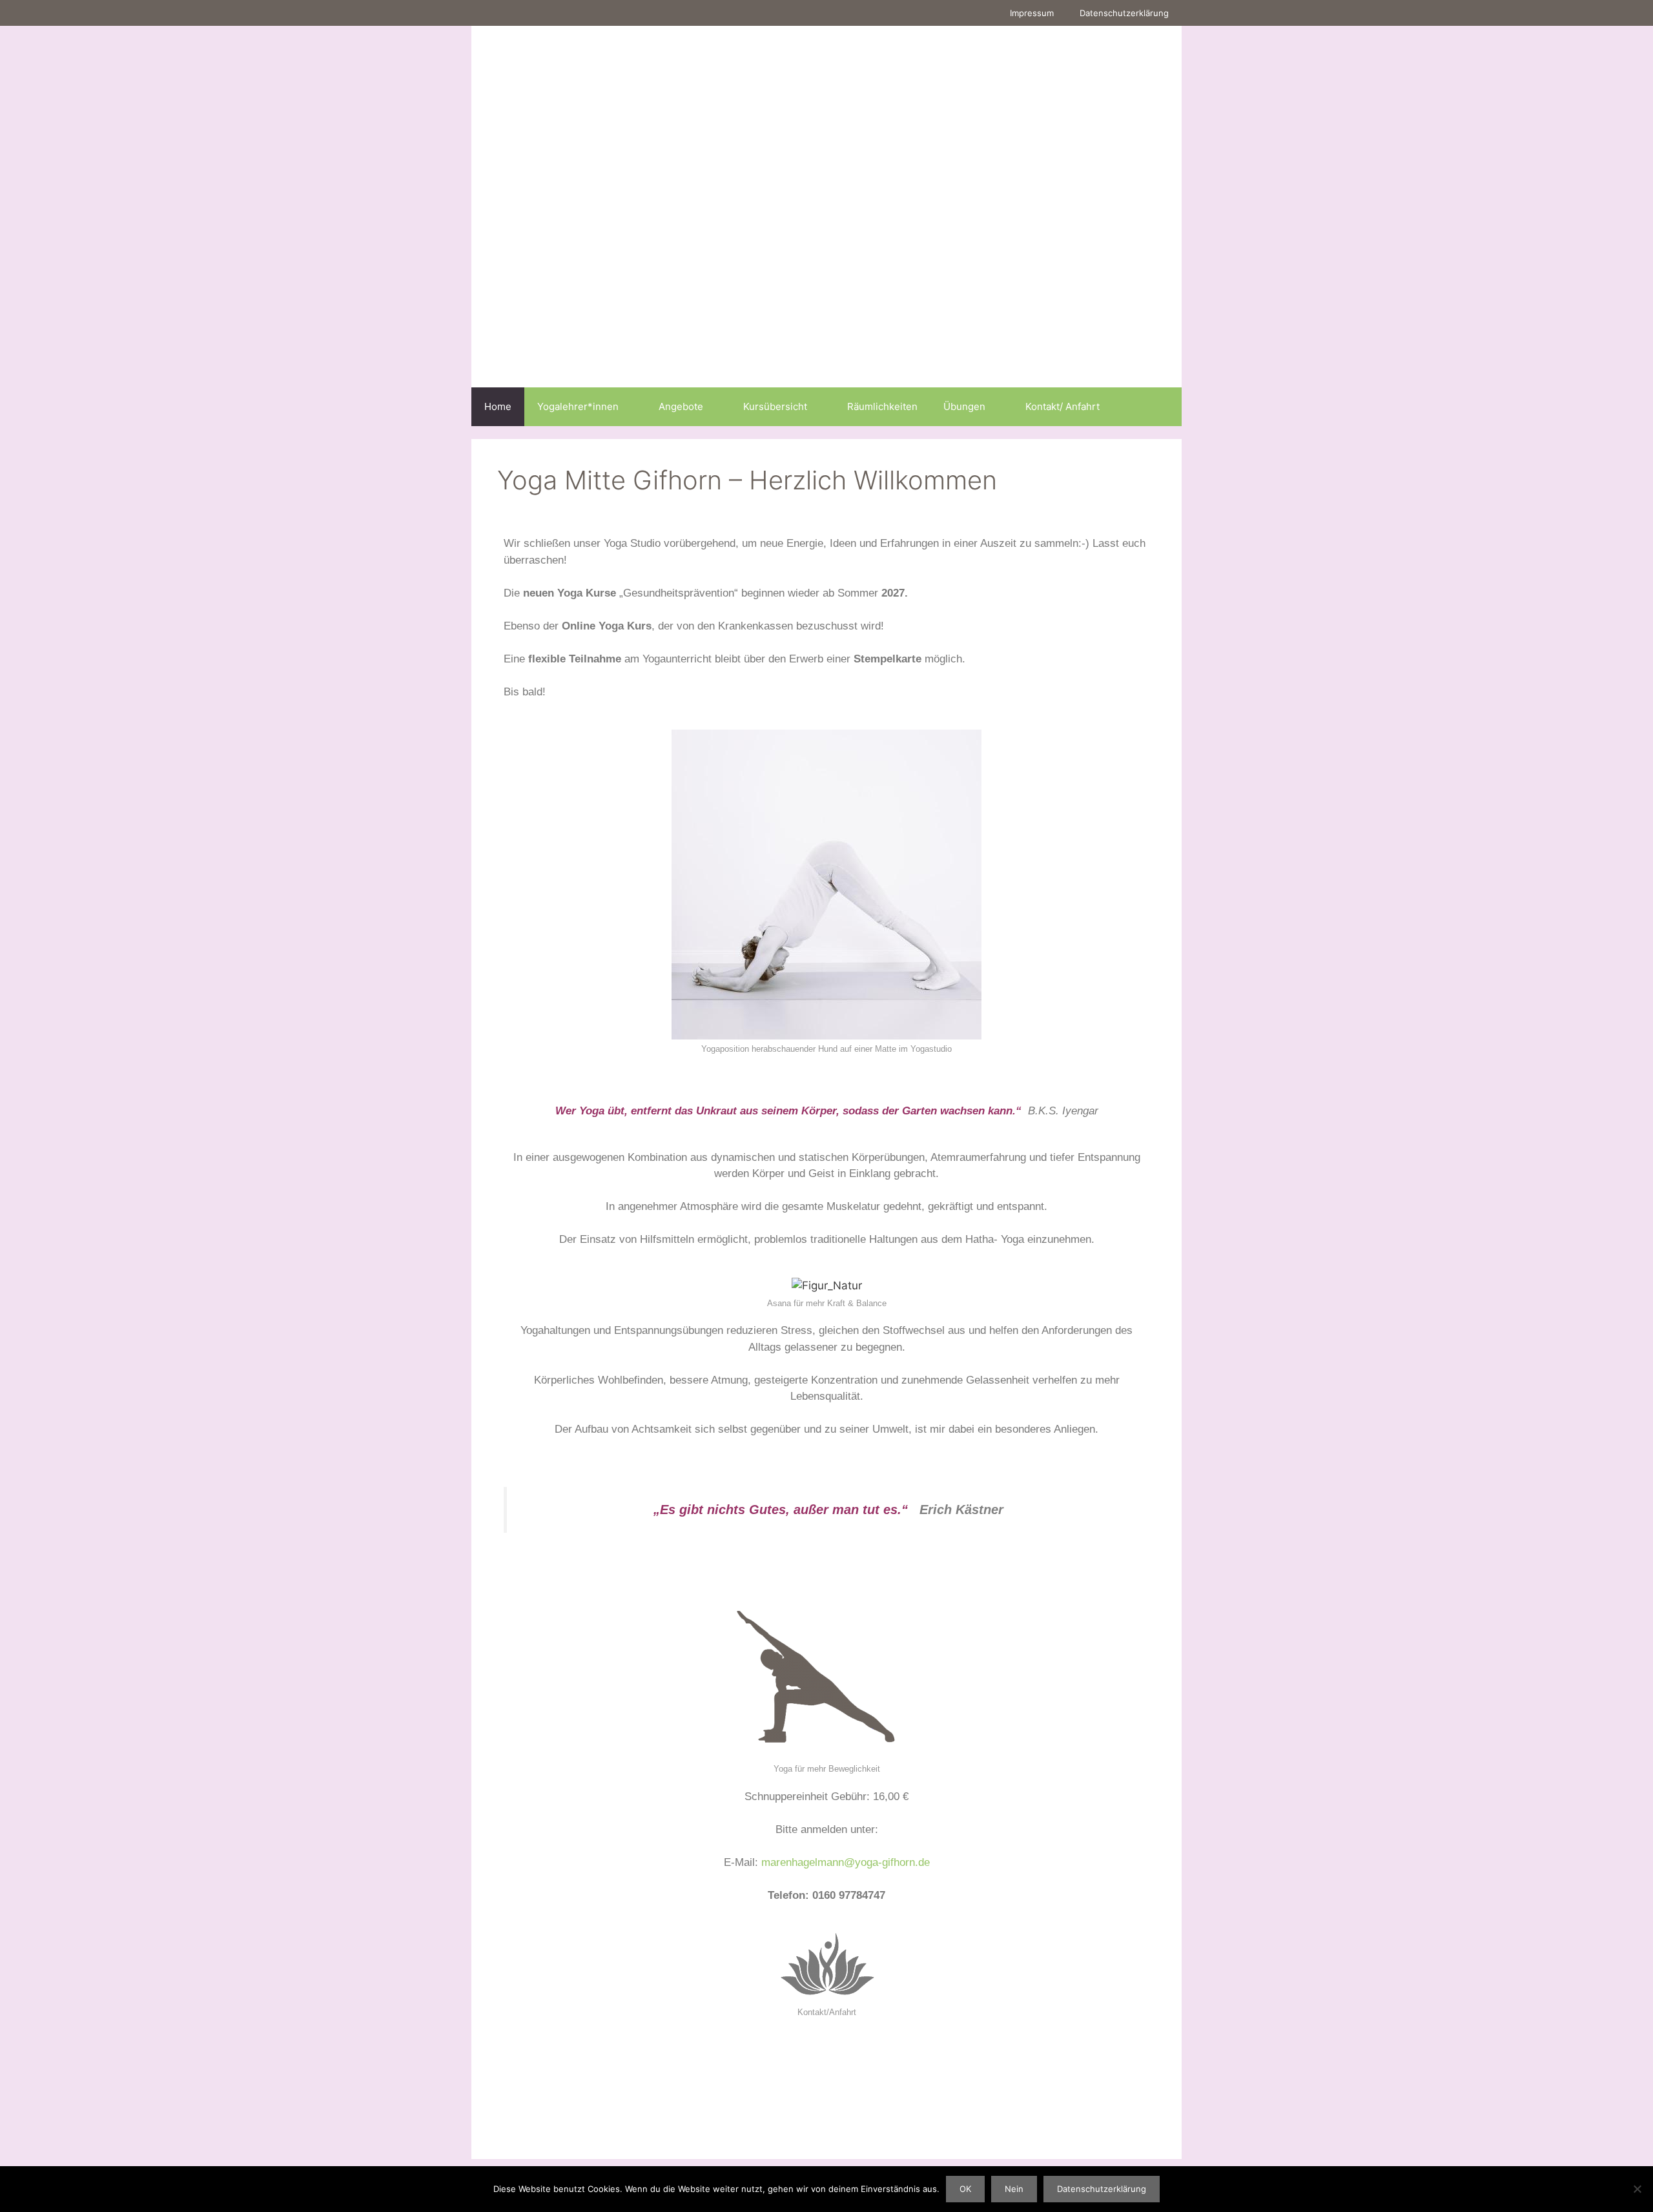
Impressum (1032, 13)
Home (498, 406)
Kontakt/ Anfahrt (1063, 406)
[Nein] (1637, 2189)
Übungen (964, 406)
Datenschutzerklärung (1124, 13)
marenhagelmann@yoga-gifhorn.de (846, 1862)
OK (965, 2189)
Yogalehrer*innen (578, 406)
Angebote (681, 406)
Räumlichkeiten (882, 406)
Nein (1014, 2189)
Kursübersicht (775, 406)
